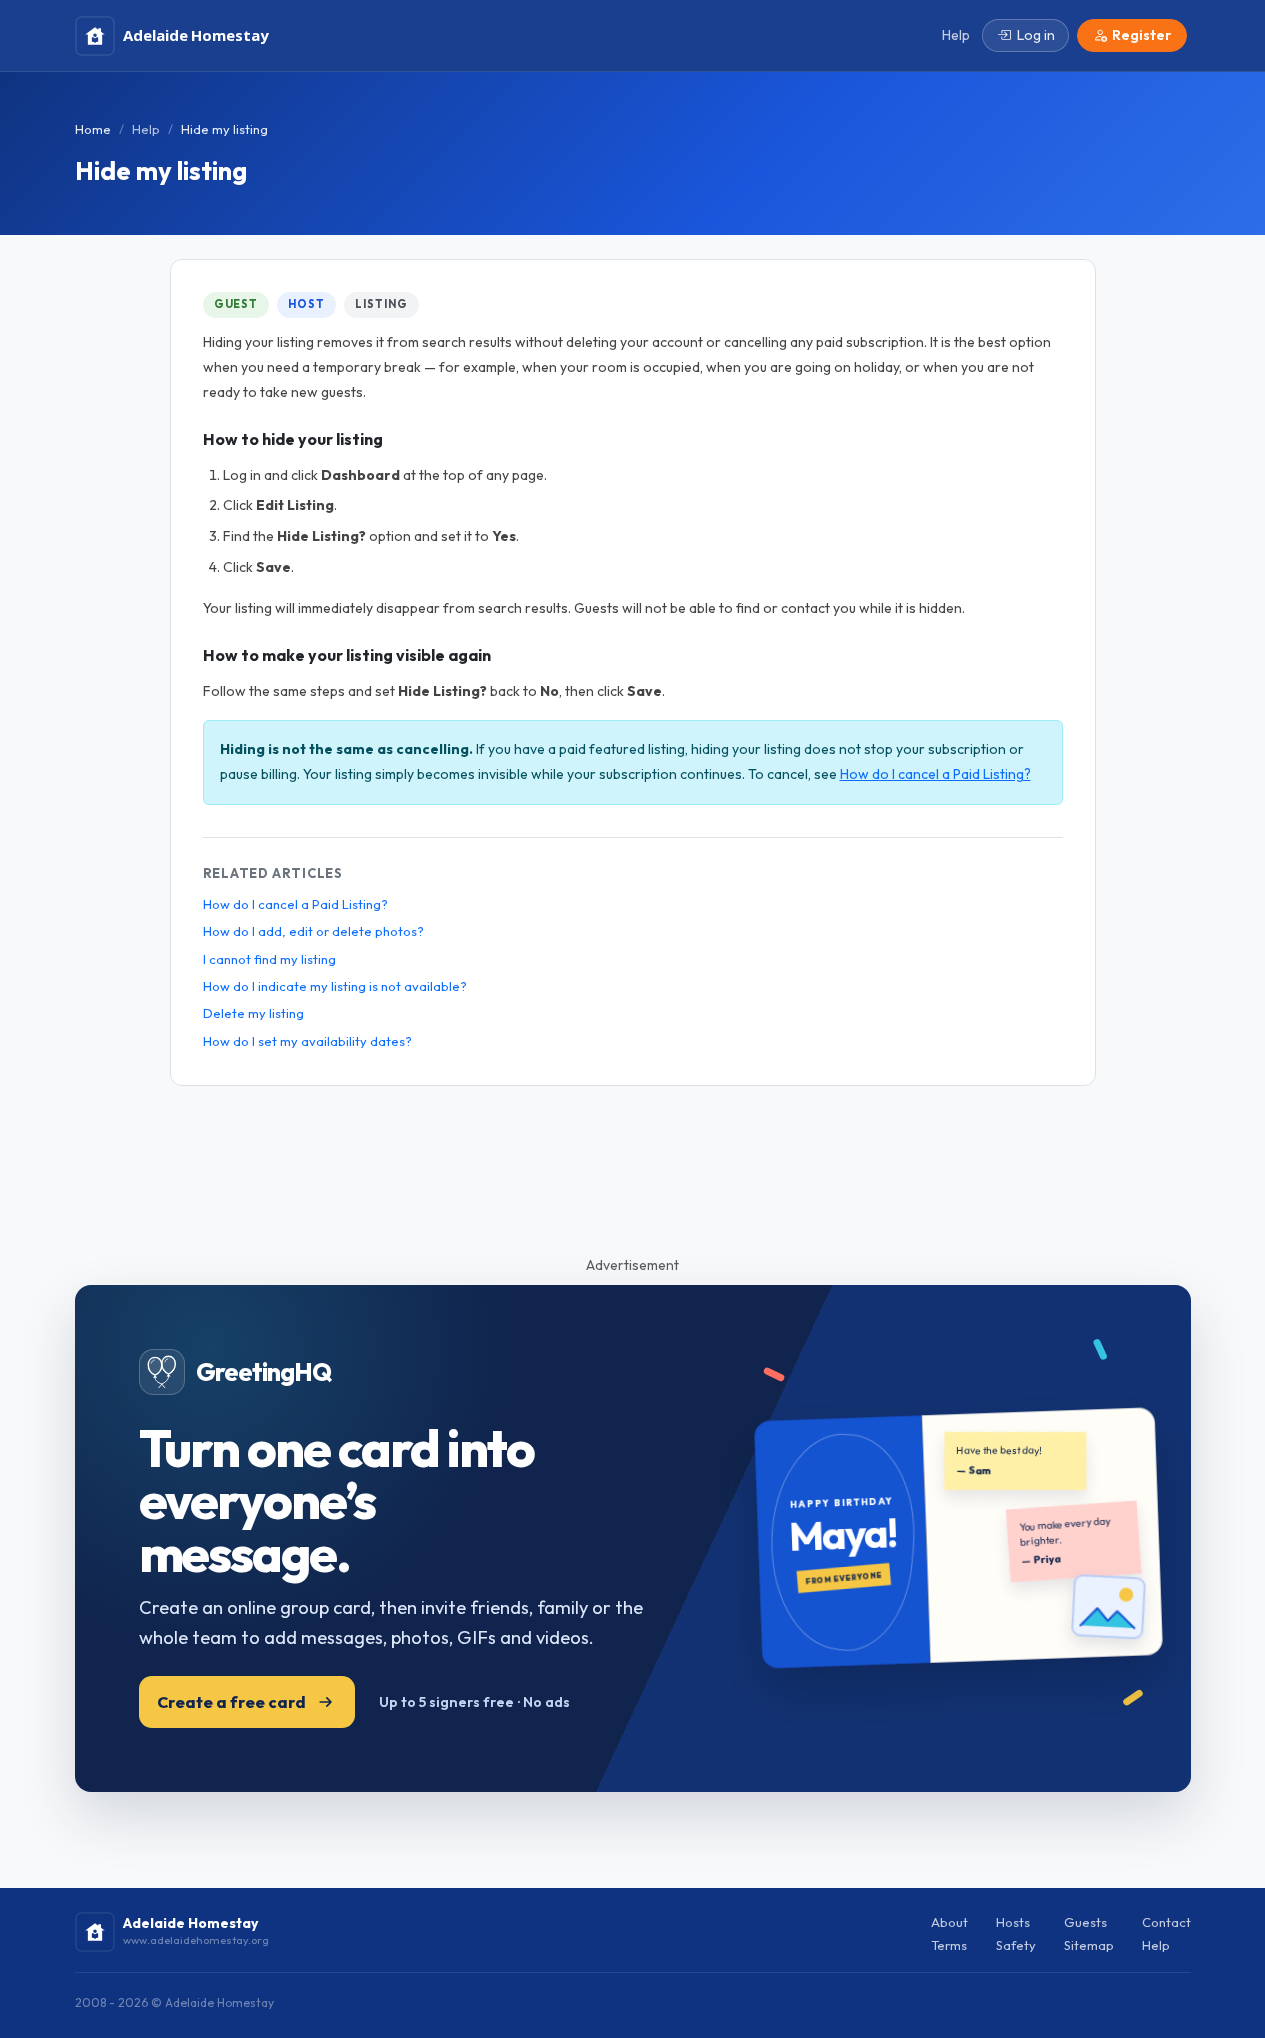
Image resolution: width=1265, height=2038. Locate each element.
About (949, 1922)
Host (306, 304)
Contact (1166, 1922)
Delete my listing (253, 1013)
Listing (381, 304)
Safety (1016, 1945)
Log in (1036, 35)
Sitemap (1089, 1945)
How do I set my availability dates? (307, 1041)
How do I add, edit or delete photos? (313, 931)
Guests (1085, 1922)
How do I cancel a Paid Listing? (935, 774)
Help (146, 129)
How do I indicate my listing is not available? (335, 986)
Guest (236, 304)
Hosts (1013, 1922)
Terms (949, 1945)
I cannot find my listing (269, 959)
